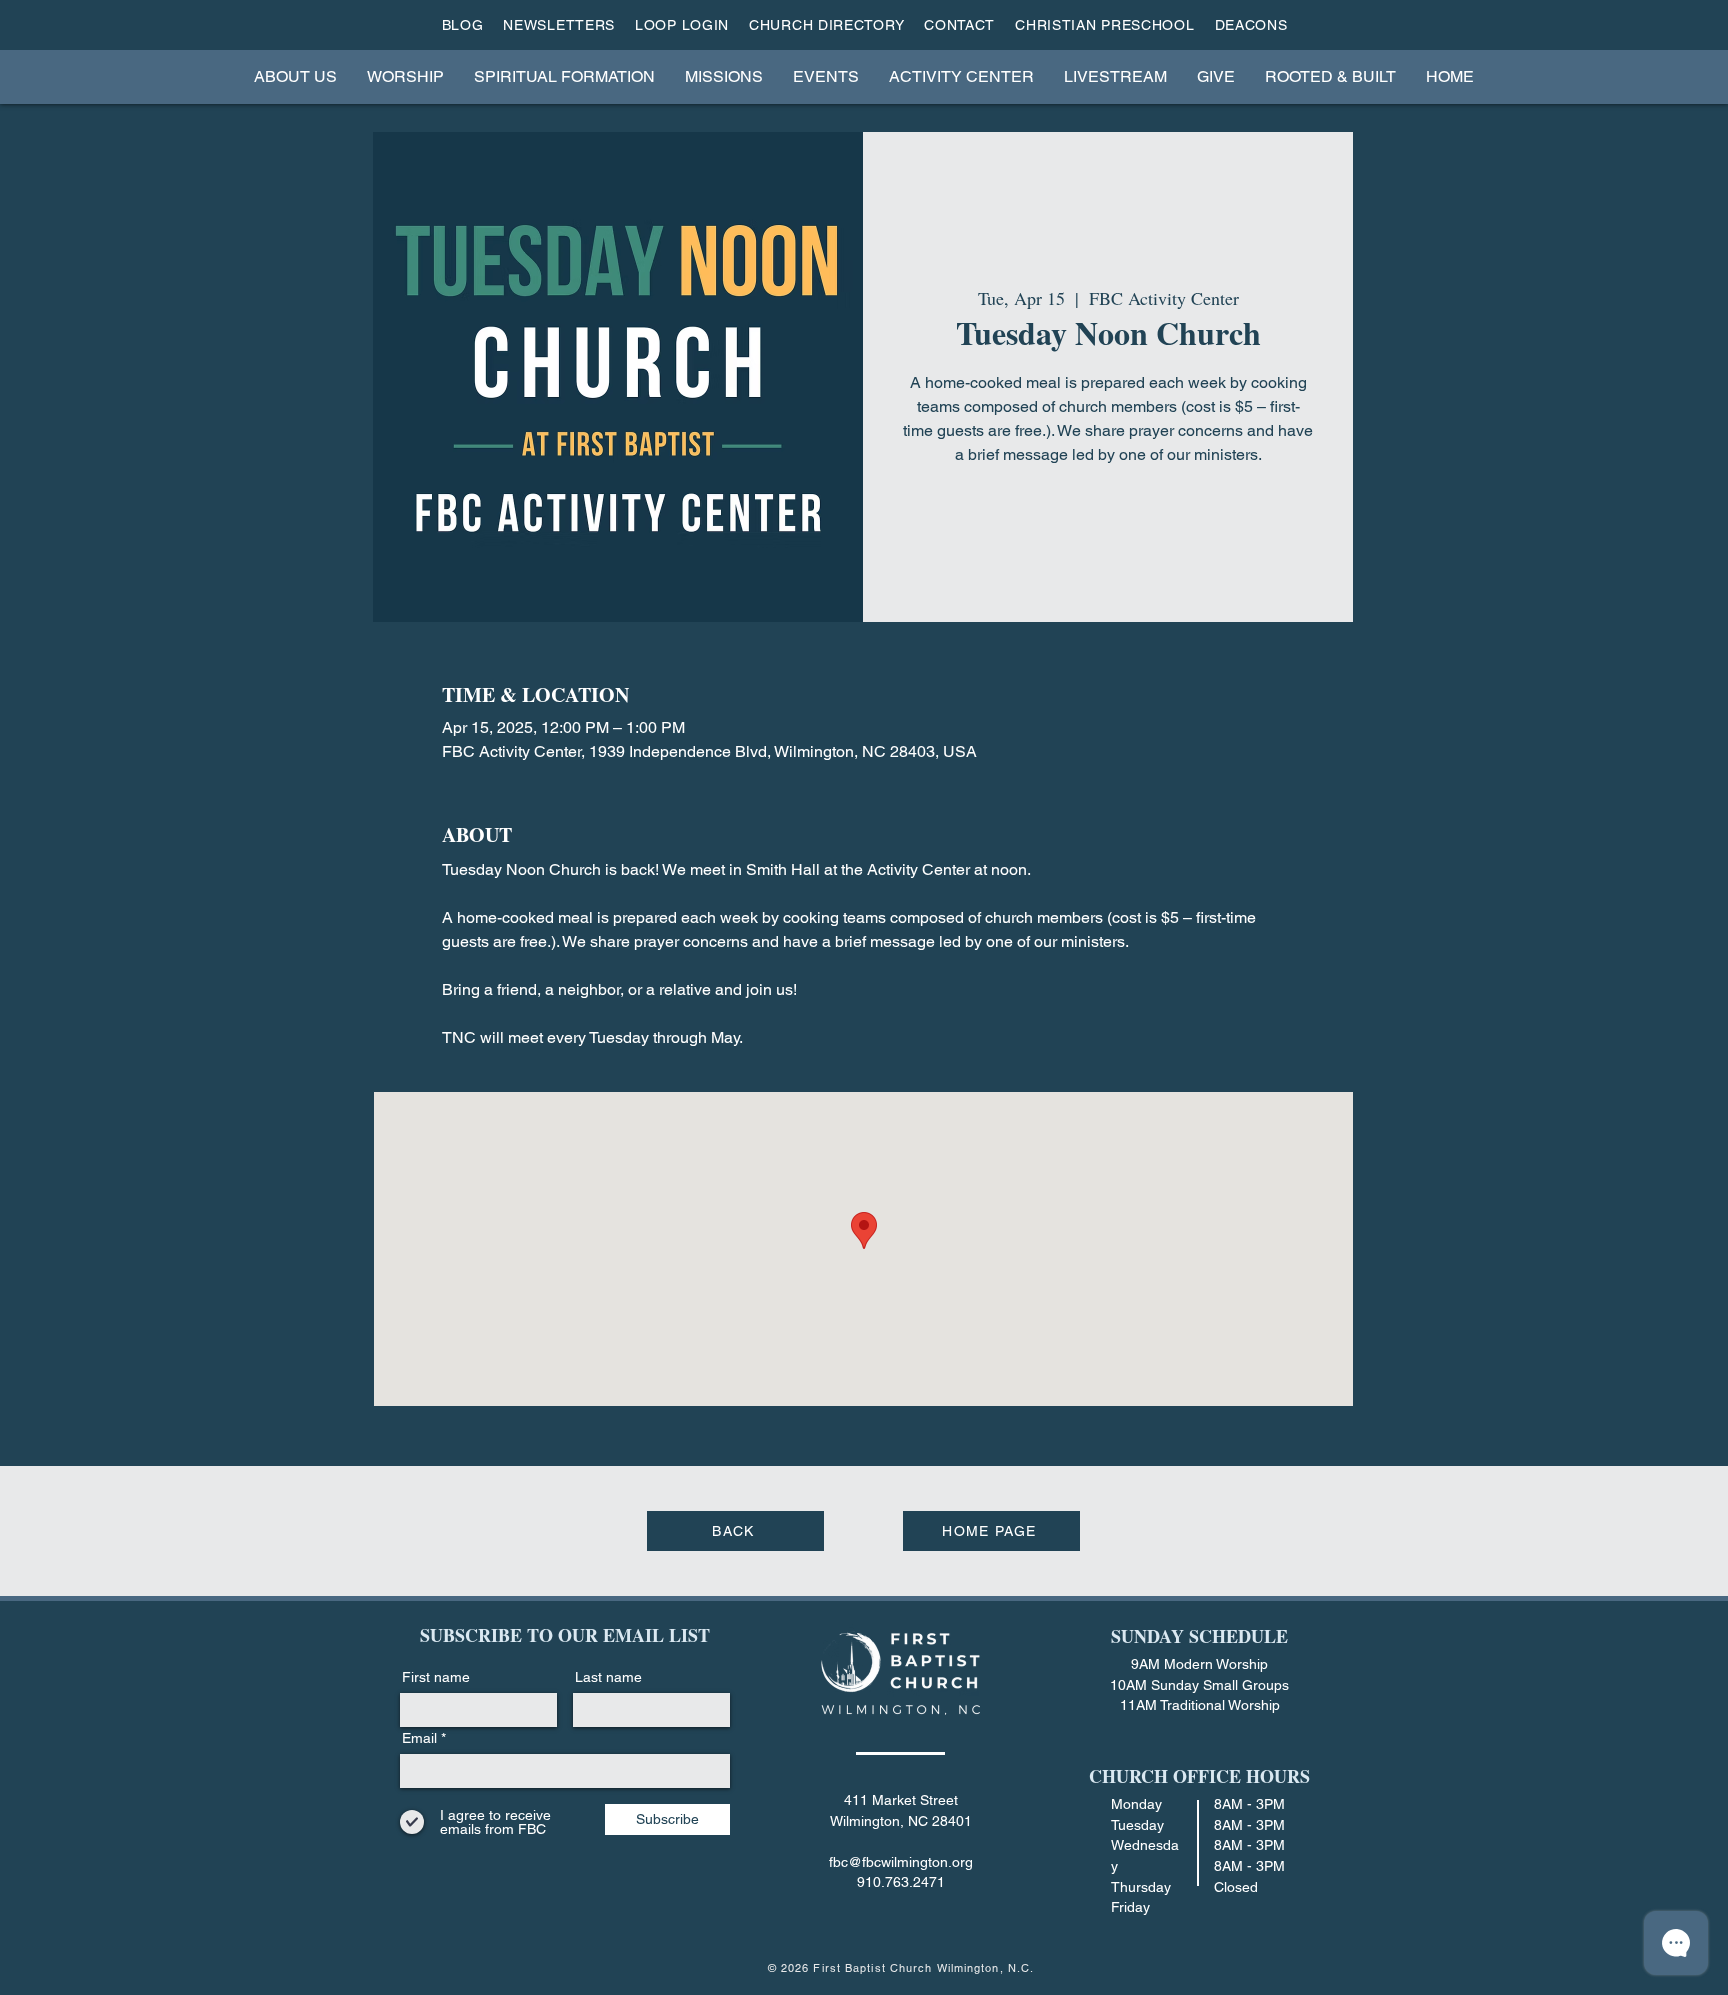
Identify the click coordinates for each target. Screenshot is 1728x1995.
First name (436, 1677)
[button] (295, 76)
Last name (608, 1677)
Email (419, 1738)
